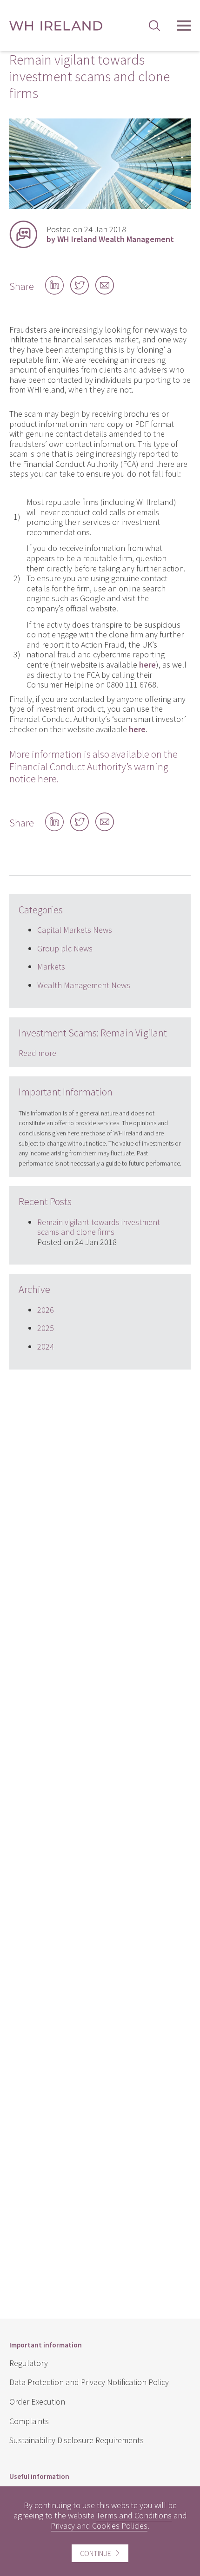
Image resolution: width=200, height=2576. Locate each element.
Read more (37, 1053)
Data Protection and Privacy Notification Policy (89, 2382)
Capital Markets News (75, 930)
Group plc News (65, 948)
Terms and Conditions (134, 2515)
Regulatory (29, 2363)
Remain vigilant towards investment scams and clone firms (99, 1227)
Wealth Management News (84, 985)
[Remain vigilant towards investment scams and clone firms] (100, 206)
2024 (46, 1347)
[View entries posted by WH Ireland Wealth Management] (23, 234)
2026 (46, 1310)
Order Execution (37, 2402)
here (137, 729)
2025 (46, 1328)
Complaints (29, 2421)
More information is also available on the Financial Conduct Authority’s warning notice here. (93, 766)
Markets (51, 967)
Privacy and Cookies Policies (99, 2526)
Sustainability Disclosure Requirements (77, 2440)
